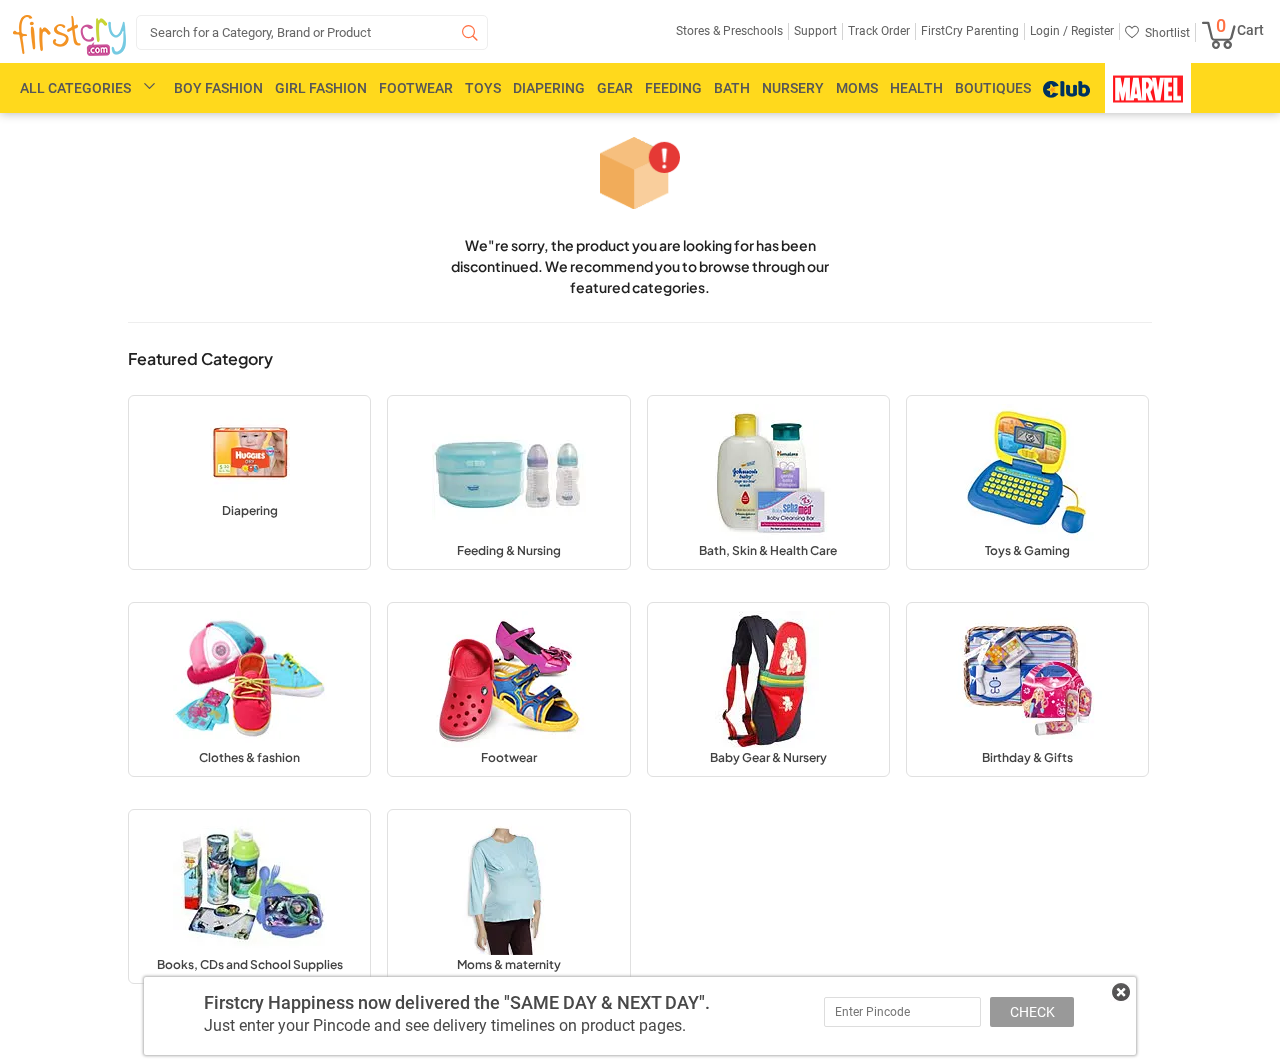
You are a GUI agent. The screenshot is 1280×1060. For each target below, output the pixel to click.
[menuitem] (69, 36)
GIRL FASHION (321, 88)
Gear (615, 88)
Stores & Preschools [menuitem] (729, 31)
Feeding (673, 88)
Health (916, 88)
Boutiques (993, 88)
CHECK (1032, 1012)
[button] (249, 482)
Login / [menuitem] (1049, 31)
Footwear (416, 88)
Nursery (793, 88)
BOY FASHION (218, 88)
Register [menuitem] (1091, 31)
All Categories (75, 88)
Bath (732, 88)
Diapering (549, 88)
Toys (483, 88)
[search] (312, 32)
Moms (857, 88)
